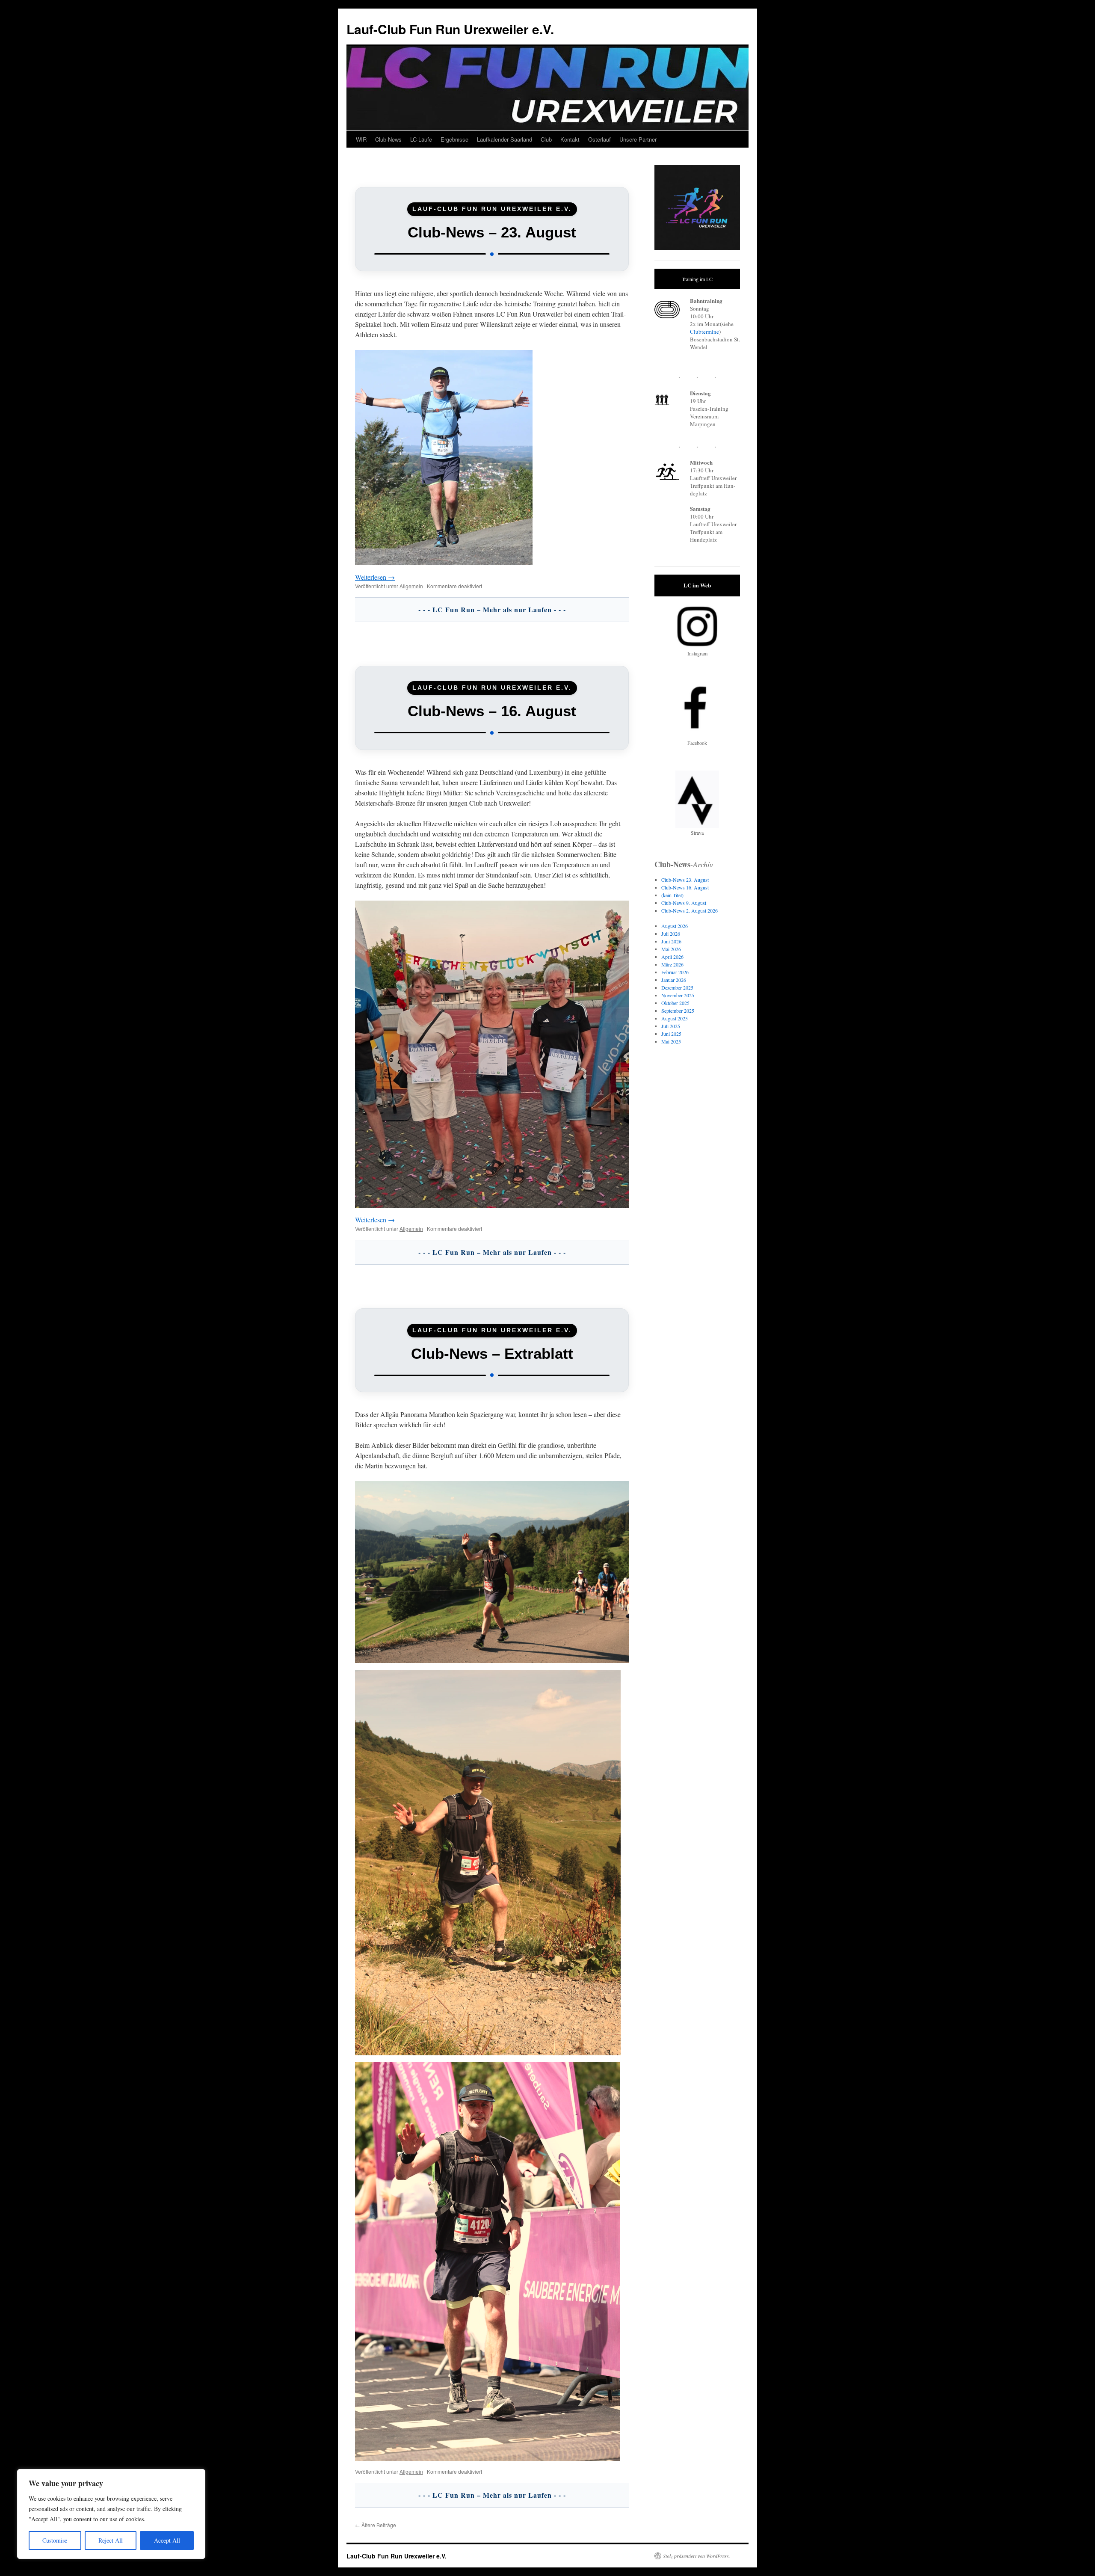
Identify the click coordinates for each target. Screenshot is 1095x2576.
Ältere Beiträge (376, 2525)
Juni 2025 (671, 1034)
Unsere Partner (638, 139)
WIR (361, 139)
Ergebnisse (454, 139)
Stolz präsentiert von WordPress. (697, 2556)
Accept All (167, 2540)
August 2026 (675, 926)
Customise (55, 2540)
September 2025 (678, 1011)
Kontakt (570, 139)
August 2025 (675, 1018)
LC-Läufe (421, 139)
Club (546, 139)
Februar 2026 (675, 972)
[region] (111, 2514)
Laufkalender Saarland (505, 139)
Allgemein (411, 586)
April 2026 (672, 957)
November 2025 (678, 995)
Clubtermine (704, 332)
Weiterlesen (375, 577)
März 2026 (672, 964)
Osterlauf (599, 139)
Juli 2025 (671, 1026)
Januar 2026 (674, 980)
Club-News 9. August (684, 903)
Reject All (111, 2540)
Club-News (388, 139)
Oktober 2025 (675, 1003)
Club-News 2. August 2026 (690, 910)
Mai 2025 (671, 1041)
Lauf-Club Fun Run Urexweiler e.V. (450, 29)
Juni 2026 (671, 941)
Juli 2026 (671, 934)
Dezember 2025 (677, 987)
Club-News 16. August (685, 887)
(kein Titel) (672, 895)
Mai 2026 (671, 949)
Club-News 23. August (685, 880)
